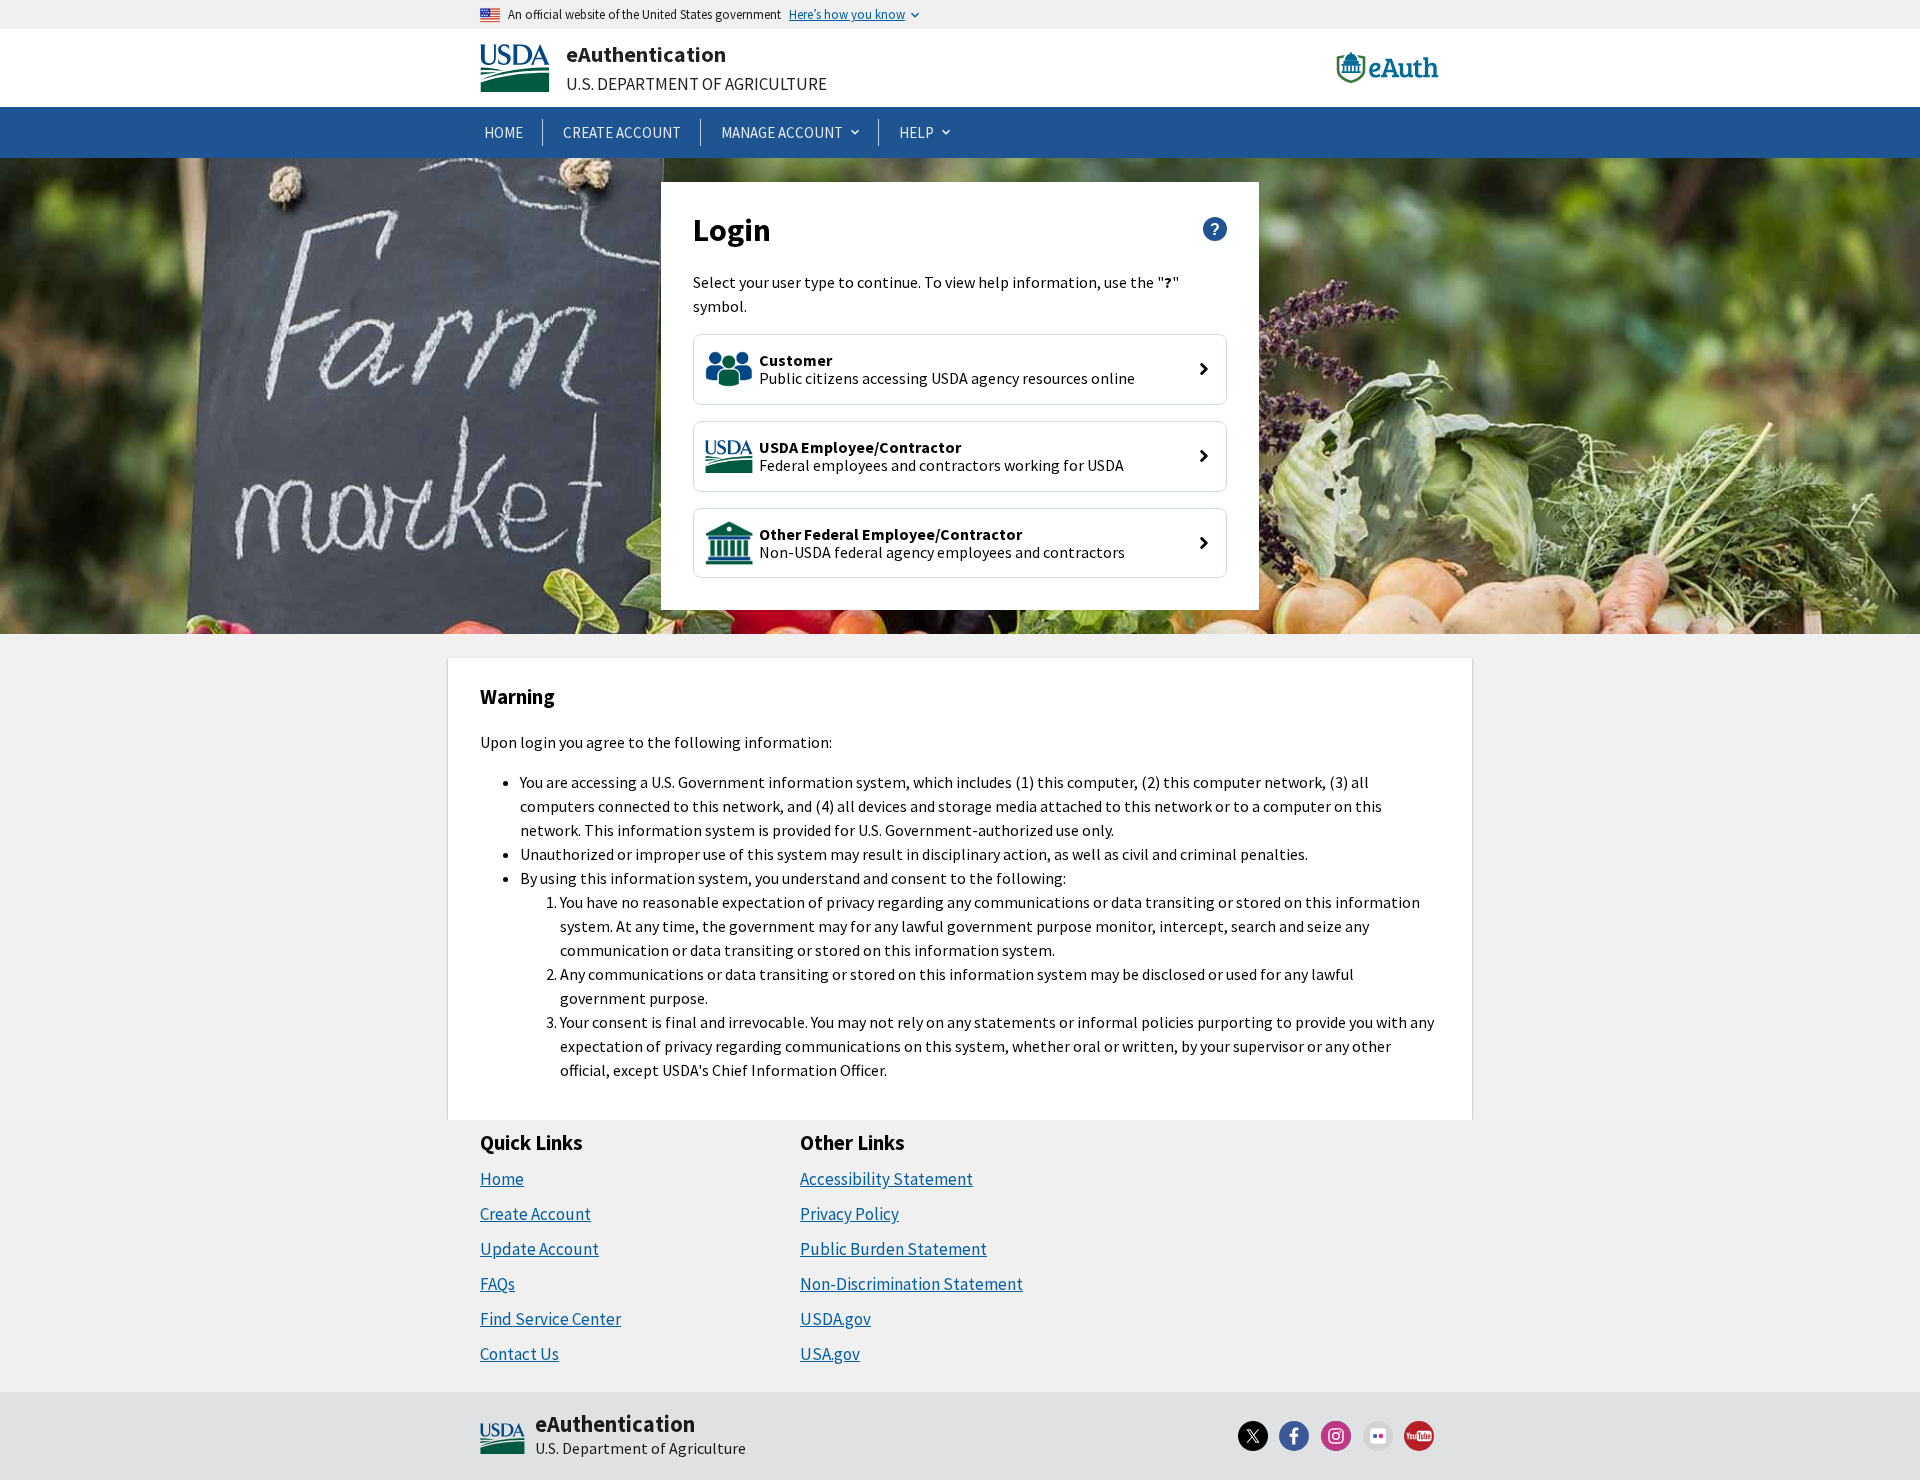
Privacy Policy (849, 1214)
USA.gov (830, 1354)
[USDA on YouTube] (1419, 1436)
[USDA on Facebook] (1295, 1436)
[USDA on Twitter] (1253, 1436)
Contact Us (519, 1354)
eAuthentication (646, 54)
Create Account (535, 1214)
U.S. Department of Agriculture (696, 84)
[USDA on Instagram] (1336, 1436)
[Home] (502, 1440)
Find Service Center (550, 1319)
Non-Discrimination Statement (911, 1284)
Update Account (539, 1249)
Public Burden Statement (893, 1249)
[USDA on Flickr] (1378, 1436)
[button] (959, 369)
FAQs (497, 1284)
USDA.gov (835, 1319)
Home (502, 1179)
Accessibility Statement (886, 1179)
